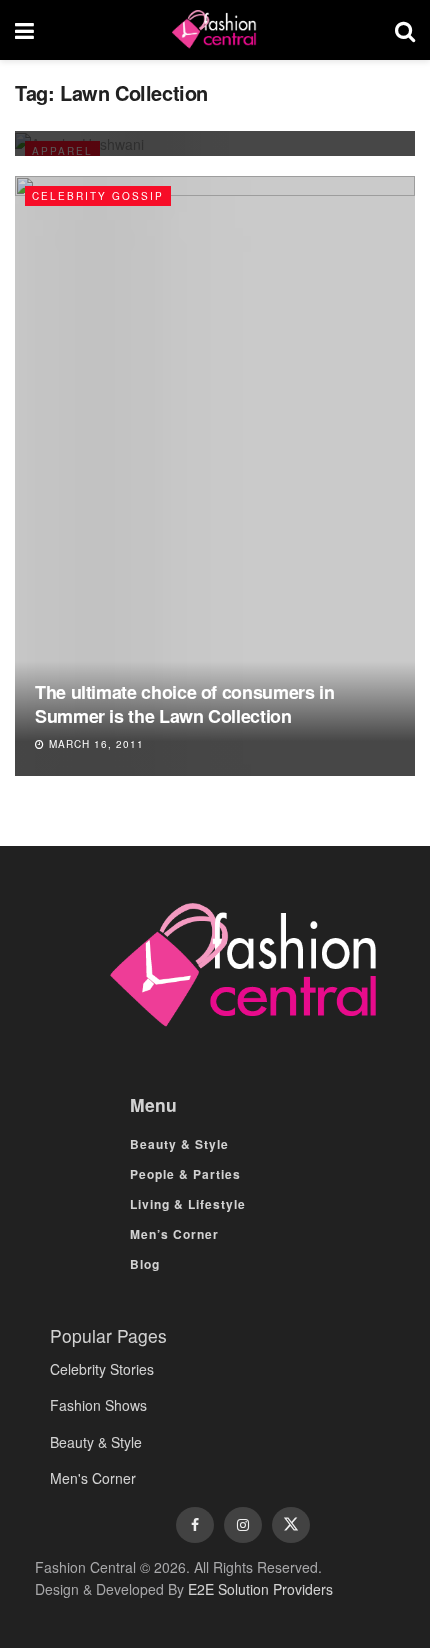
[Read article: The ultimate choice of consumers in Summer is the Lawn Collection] (215, 476)
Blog (145, 1264)
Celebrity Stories (102, 1369)
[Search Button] (405, 30)
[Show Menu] (24, 30)
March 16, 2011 (94, 744)
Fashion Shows (98, 1405)
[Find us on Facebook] (195, 1525)
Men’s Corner (174, 1234)
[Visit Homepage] (214, 30)
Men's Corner (93, 1478)
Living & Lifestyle (188, 1204)
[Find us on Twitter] (291, 1525)
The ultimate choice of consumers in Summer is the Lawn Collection (184, 703)
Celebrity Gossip (98, 196)
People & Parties (185, 1174)
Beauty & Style (179, 1144)
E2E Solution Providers (260, 1589)
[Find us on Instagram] (243, 1525)
